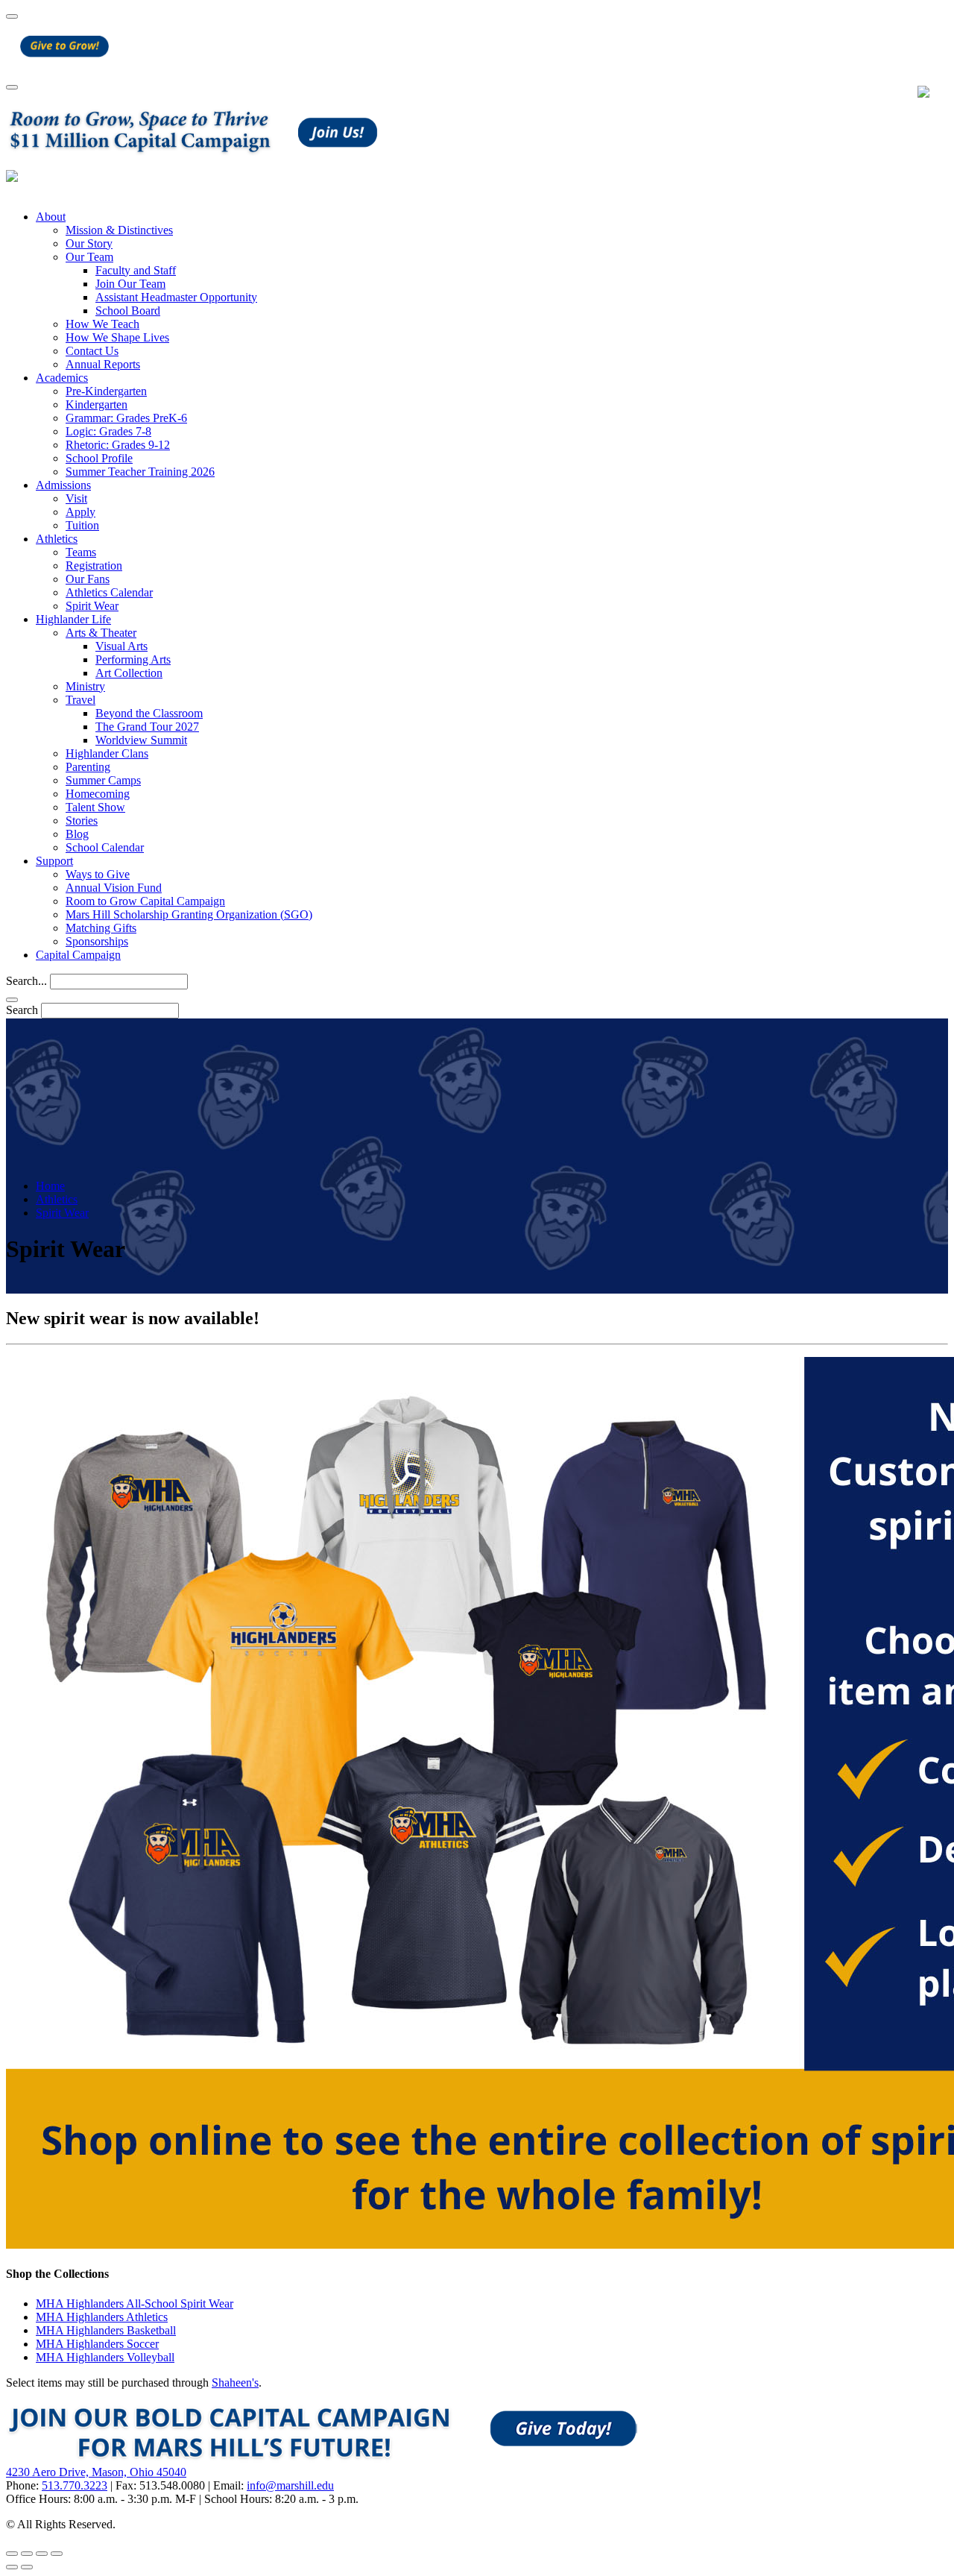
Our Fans (88, 579)
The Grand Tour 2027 (147, 727)
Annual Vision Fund (114, 888)
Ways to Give (98, 874)
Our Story (89, 243)
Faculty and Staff (136, 270)
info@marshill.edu (290, 2485)
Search (22, 1010)
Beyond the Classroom (149, 713)
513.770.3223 (75, 2485)
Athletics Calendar (109, 592)
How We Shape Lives (117, 337)
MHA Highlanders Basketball (106, 2330)
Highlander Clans (107, 753)
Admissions (63, 485)
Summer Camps (103, 780)
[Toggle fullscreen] (42, 2554)
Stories (82, 821)
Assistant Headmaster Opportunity (176, 297)
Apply (80, 512)
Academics (62, 378)
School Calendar (105, 847)
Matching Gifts (101, 928)
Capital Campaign (78, 955)
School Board (128, 311)
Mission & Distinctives (119, 230)
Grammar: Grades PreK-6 (126, 418)
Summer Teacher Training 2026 (140, 472)
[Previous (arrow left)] (12, 2567)
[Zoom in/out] (57, 2554)
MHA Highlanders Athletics (102, 2317)
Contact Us (92, 351)
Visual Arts (121, 646)
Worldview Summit (141, 740)
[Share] (27, 2554)
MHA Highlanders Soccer (97, 2344)
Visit (76, 498)
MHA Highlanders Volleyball (105, 2357)
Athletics (57, 539)
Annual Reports (103, 364)
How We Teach (102, 324)
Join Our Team (130, 284)
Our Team (89, 257)
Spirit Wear (92, 606)
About (51, 217)
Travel (80, 700)
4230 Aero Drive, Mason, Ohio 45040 (96, 2472)
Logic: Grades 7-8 (108, 431)
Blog (77, 834)
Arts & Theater (101, 633)
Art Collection (129, 673)
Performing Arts (133, 659)
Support (54, 861)
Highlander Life (73, 619)
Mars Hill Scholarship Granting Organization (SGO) (189, 914)
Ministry (85, 686)
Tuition (82, 525)
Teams (81, 552)
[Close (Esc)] (12, 2554)
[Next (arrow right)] (27, 2567)
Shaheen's (235, 2383)
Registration (94, 566)
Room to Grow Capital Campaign (145, 901)
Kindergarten (97, 404)
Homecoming (98, 794)
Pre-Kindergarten (106, 391)
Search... (26, 981)
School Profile (99, 458)
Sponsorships (97, 941)
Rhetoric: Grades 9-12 (118, 445)
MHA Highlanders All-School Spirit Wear (135, 2303)
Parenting (88, 767)
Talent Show (95, 807)
